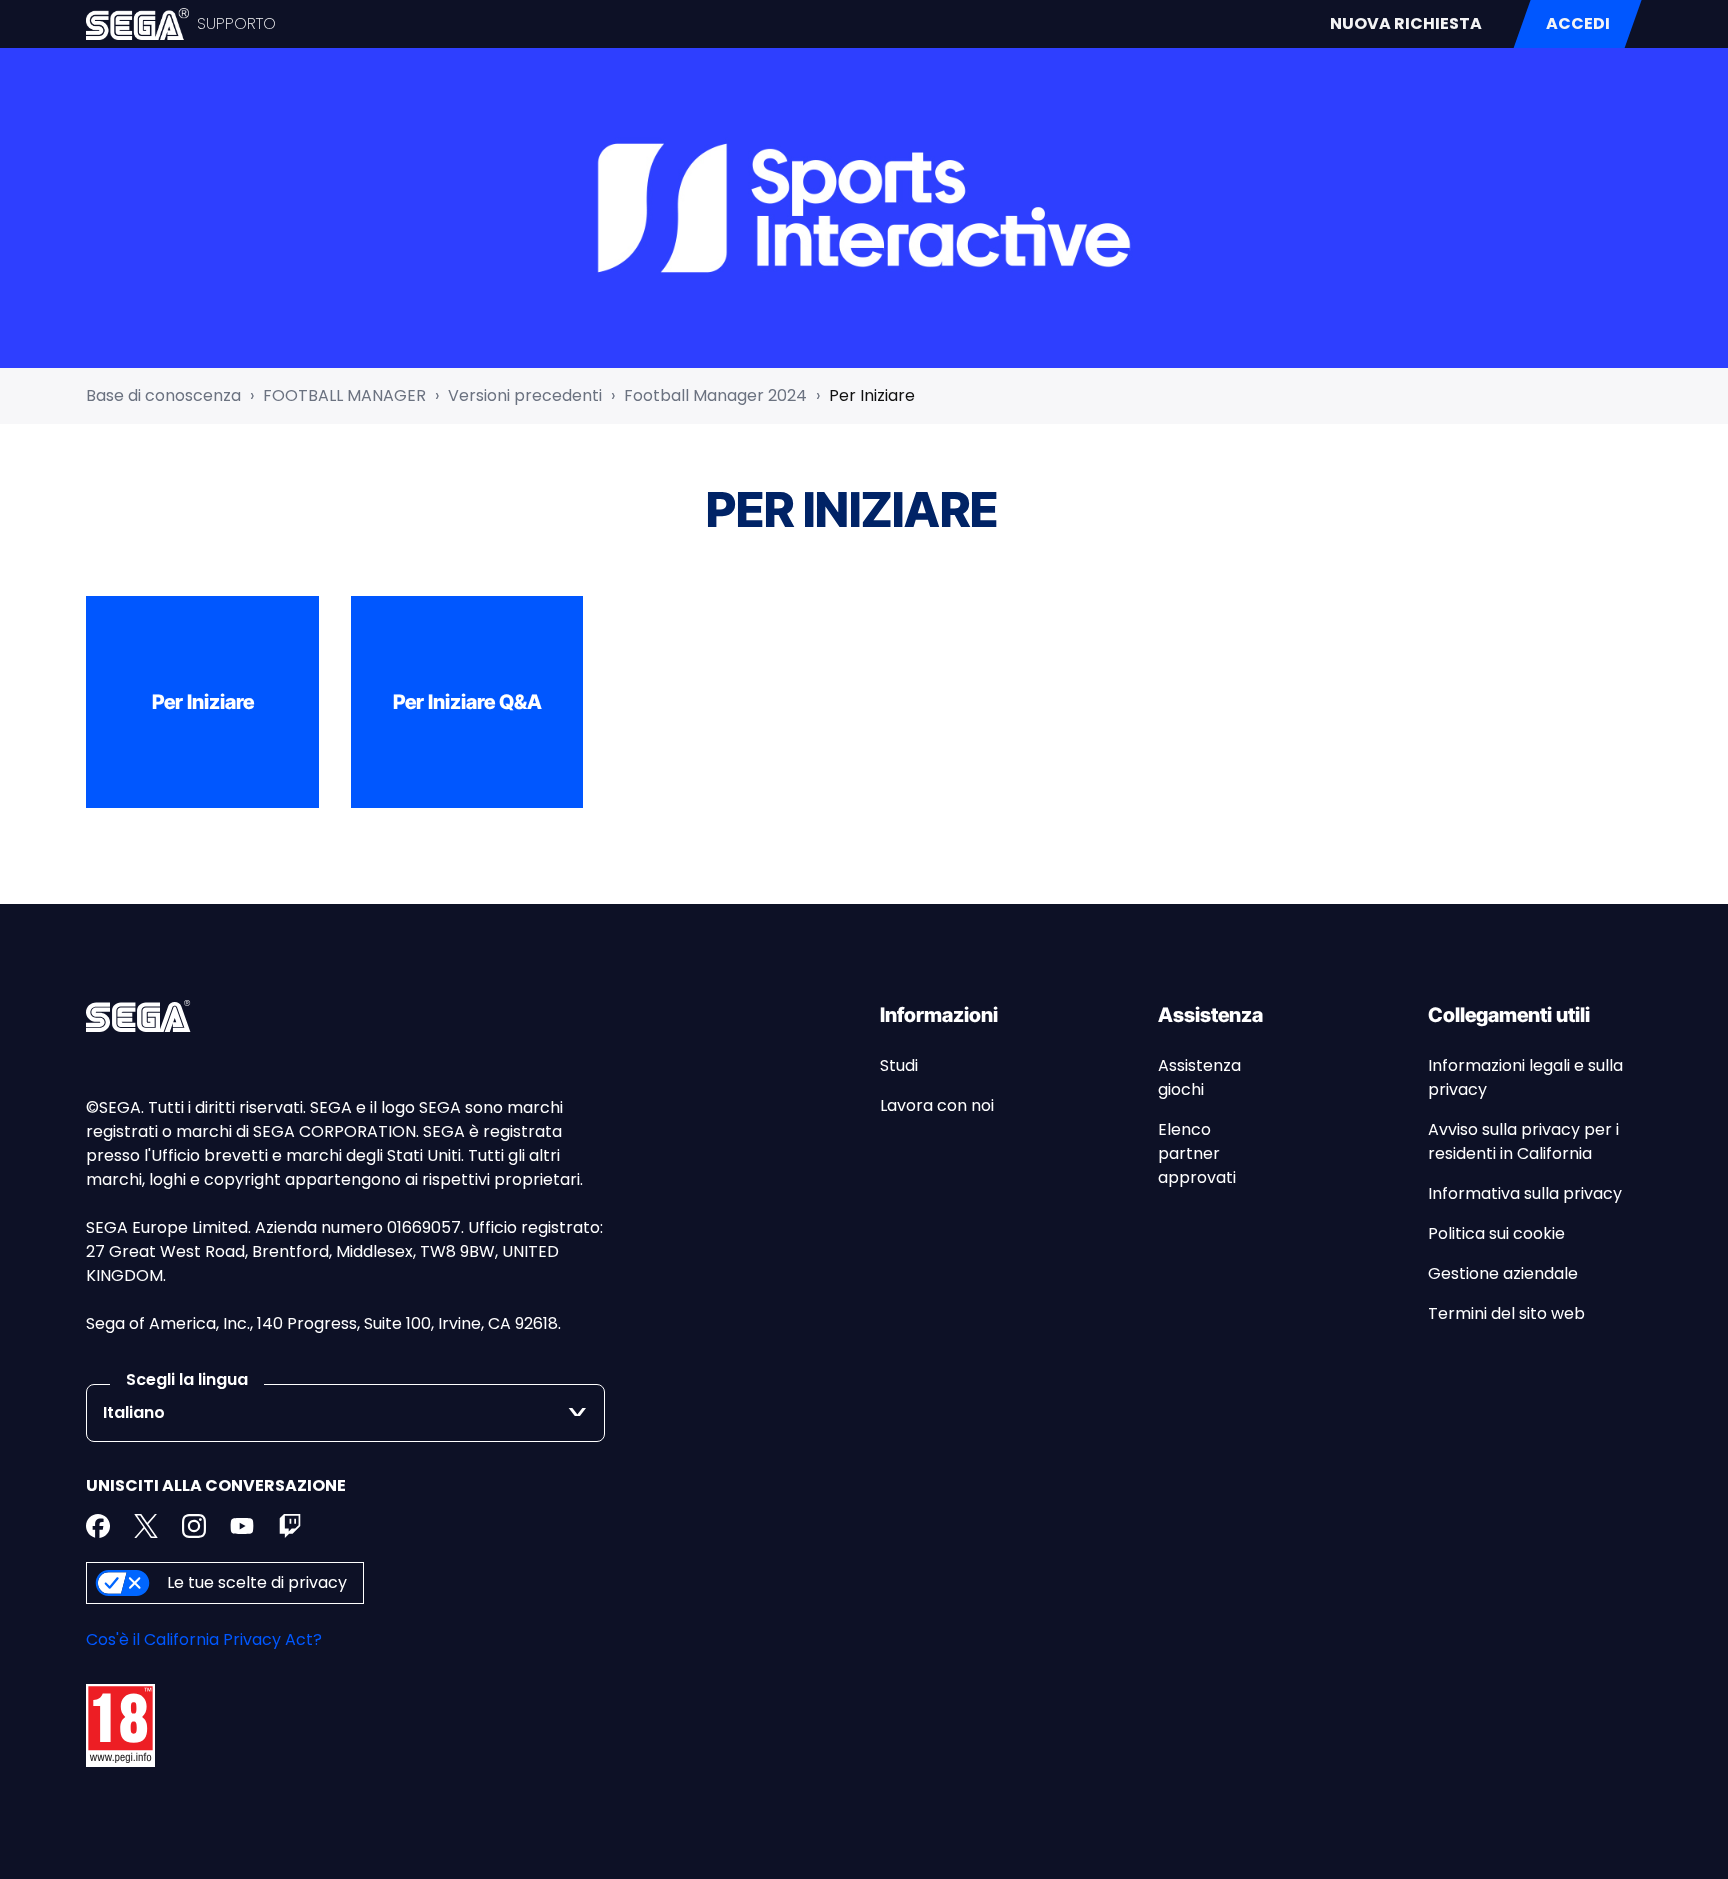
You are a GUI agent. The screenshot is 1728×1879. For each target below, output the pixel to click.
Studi (899, 1065)
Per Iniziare (872, 395)
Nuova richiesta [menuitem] (1406, 23)
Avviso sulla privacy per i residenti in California (1523, 1141)
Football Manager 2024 (715, 395)
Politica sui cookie (1496, 1233)
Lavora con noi (937, 1105)
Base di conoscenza (163, 395)
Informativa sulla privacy (1525, 1193)
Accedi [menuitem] (1578, 23)
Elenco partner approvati (1197, 1153)
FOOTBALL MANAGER (344, 395)
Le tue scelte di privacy (257, 1582)
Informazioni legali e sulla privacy (1525, 1077)
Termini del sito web (1506, 1313)
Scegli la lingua (187, 1379)
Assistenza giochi (1199, 1077)
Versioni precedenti (525, 395)
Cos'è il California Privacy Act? (204, 1639)
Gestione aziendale (1503, 1273)
